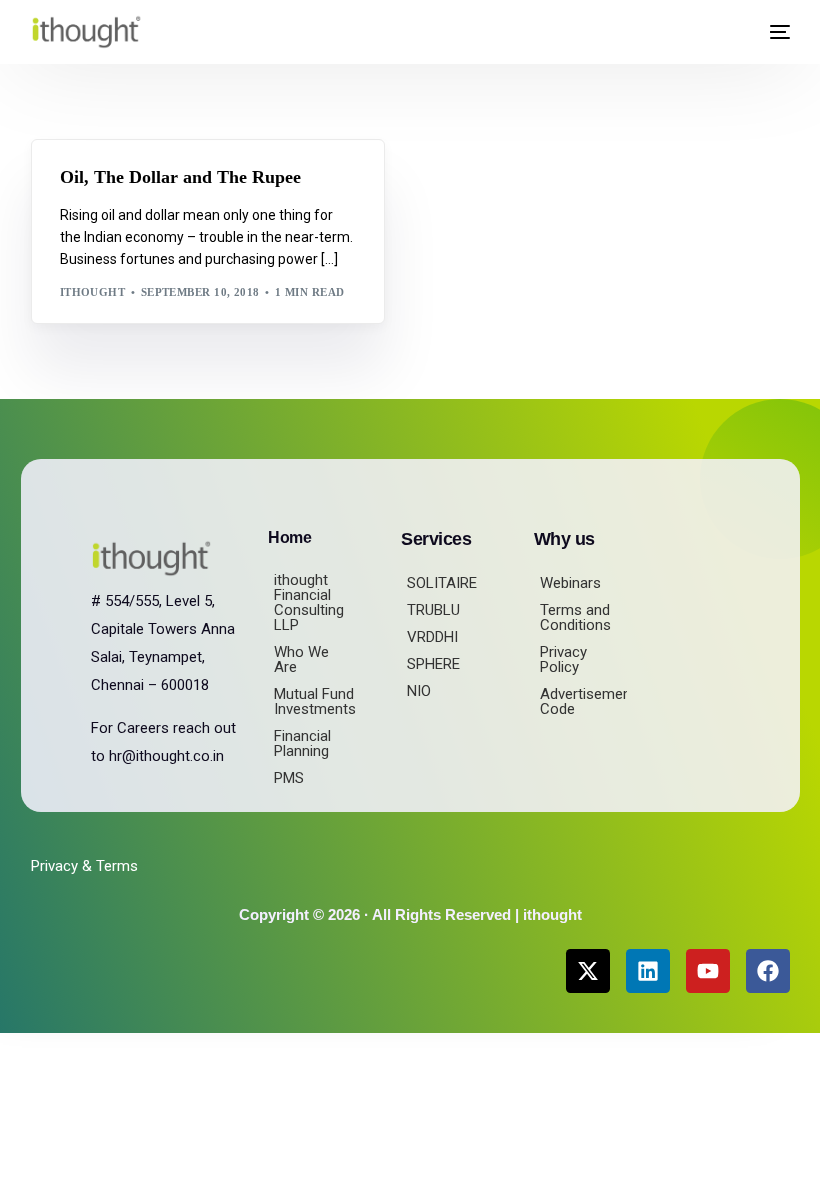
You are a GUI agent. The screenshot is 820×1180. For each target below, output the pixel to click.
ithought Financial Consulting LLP (309, 602)
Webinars (570, 583)
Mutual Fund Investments (315, 701)
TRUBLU (433, 610)
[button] (728, 32)
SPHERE (433, 664)
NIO (419, 691)
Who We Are (301, 659)
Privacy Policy (563, 659)
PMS (289, 778)
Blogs (86, 182)
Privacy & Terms (84, 866)
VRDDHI (432, 637)
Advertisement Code (583, 701)
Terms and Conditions (575, 617)
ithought (93, 292)
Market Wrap (157, 182)
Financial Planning (302, 743)
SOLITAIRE (442, 583)
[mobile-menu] (772, 32)
